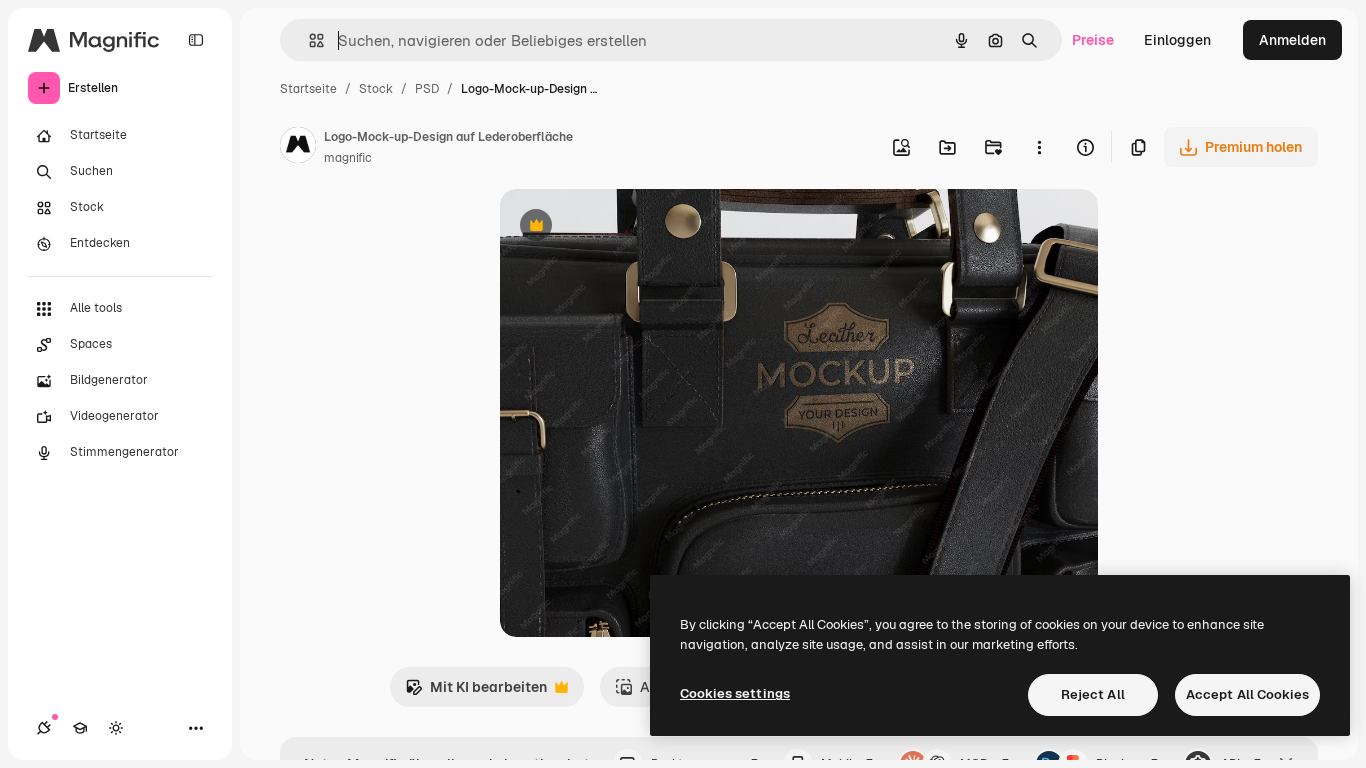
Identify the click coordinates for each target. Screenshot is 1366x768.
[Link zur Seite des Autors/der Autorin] (298, 148)
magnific (348, 158)
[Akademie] (80, 728)
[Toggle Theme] (116, 728)
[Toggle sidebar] (196, 40)
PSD (427, 89)
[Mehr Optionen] (1039, 147)
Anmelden (1292, 40)
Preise (1093, 40)
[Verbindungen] (44, 728)
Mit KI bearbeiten (476, 692)
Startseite (308, 89)
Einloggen (1177, 40)
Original (628, 227)
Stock (376, 89)
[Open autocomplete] (308, 40)
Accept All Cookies (1247, 694)
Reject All (1093, 694)
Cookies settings (735, 693)
